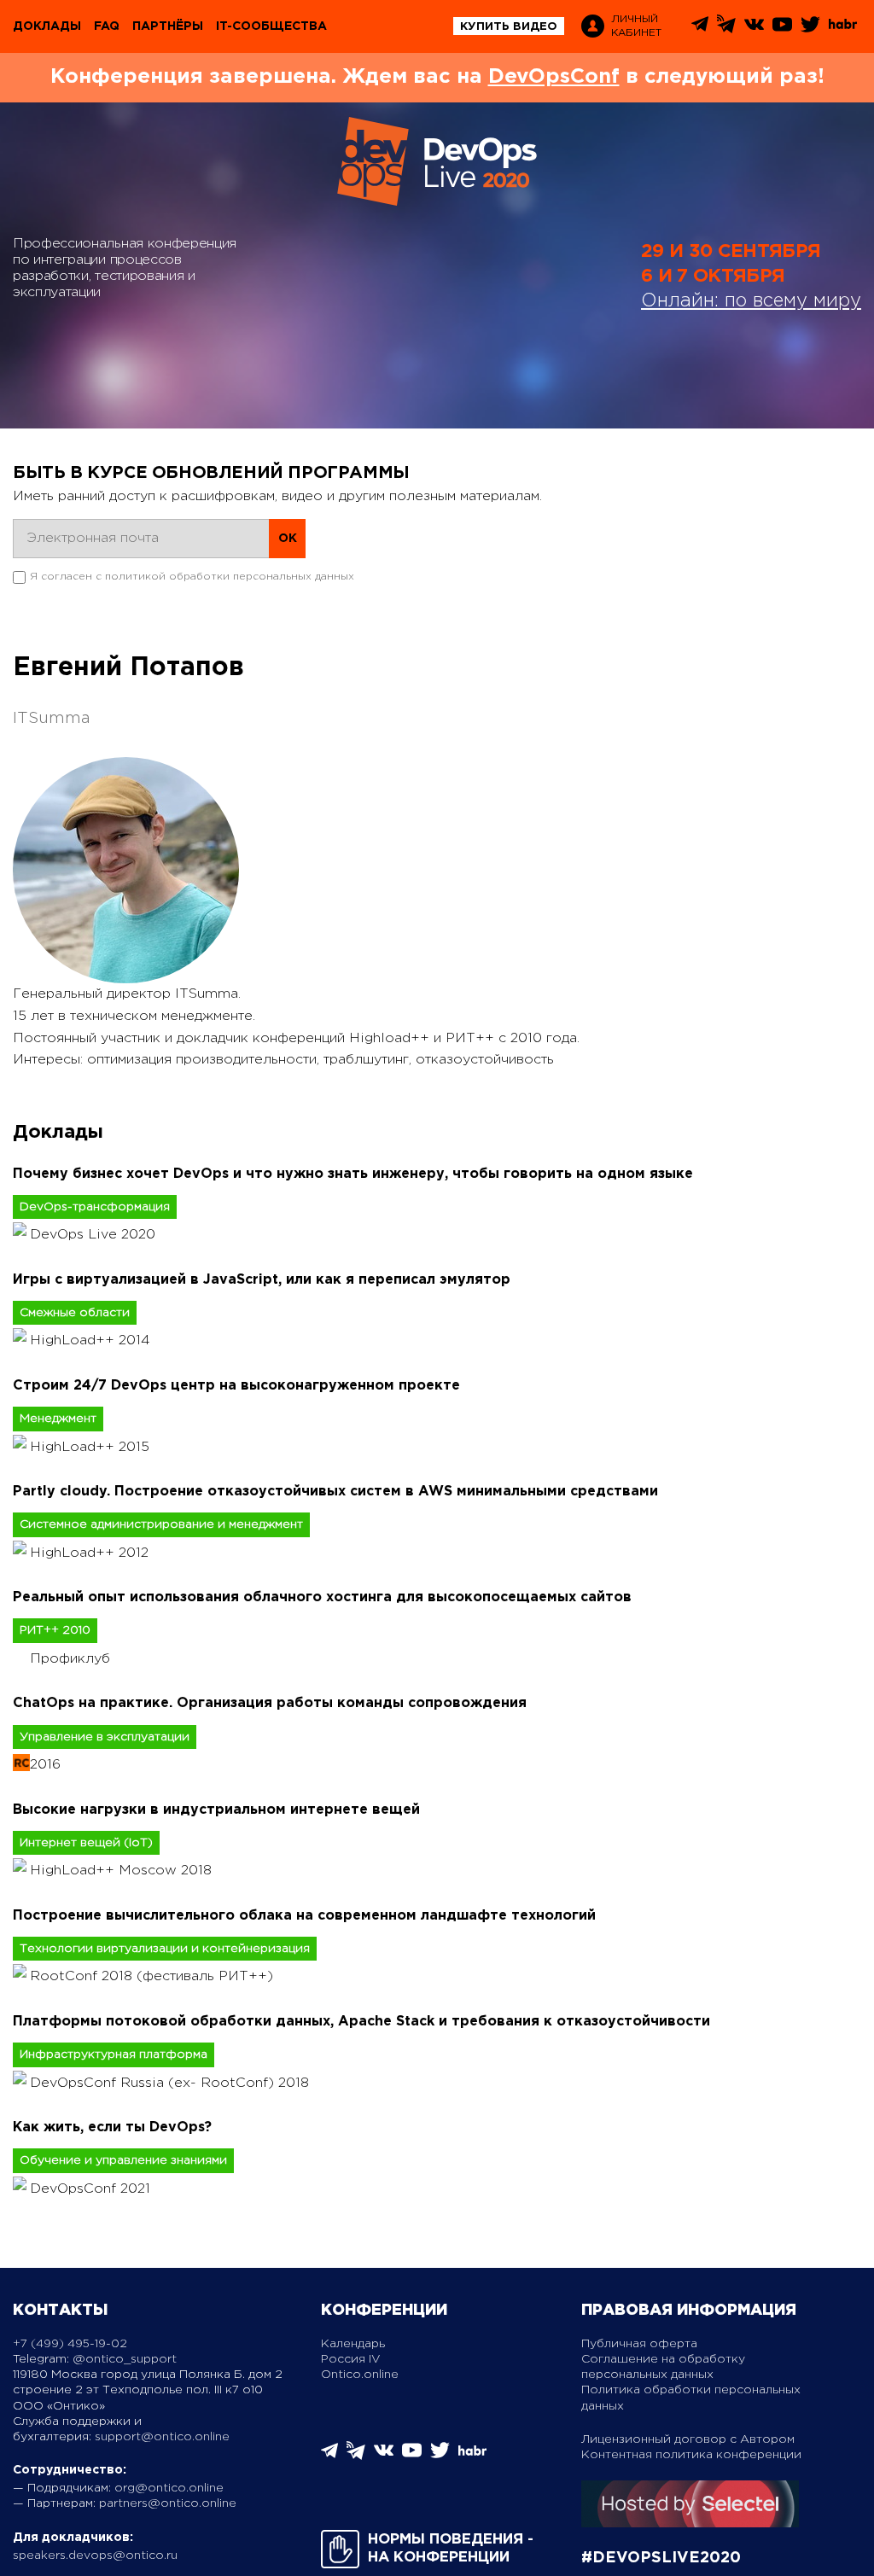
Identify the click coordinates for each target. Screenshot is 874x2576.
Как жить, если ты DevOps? (112, 2127)
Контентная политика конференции (691, 2455)
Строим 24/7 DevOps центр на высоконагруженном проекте (236, 1386)
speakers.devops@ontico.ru (95, 2556)
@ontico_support (125, 2359)
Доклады (47, 26)
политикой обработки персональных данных (230, 577)
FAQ (107, 26)
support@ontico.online (162, 2437)
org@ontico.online (169, 2488)
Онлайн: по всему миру (751, 301)
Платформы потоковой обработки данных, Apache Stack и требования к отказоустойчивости (361, 2022)
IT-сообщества (271, 26)
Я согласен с (192, 577)
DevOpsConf (554, 77)
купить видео (509, 27)
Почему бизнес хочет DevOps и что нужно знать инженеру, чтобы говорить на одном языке (353, 1174)
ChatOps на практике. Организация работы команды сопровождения (270, 1703)
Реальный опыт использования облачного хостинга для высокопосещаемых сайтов (322, 1597)
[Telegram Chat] (700, 29)
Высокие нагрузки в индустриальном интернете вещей (216, 1810)
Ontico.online (360, 2375)
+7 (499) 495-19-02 (70, 2344)
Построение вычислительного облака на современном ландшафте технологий (304, 1916)
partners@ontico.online (168, 2503)
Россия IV (351, 2359)
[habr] (843, 27)
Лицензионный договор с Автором (688, 2439)
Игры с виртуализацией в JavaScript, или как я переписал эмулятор (262, 1280)
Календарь (353, 2344)
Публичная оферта (639, 2344)
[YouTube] (782, 30)
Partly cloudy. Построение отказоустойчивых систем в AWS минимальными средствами (335, 1492)
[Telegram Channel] (726, 29)
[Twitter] (810, 30)
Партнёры (168, 26)
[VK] (754, 30)
